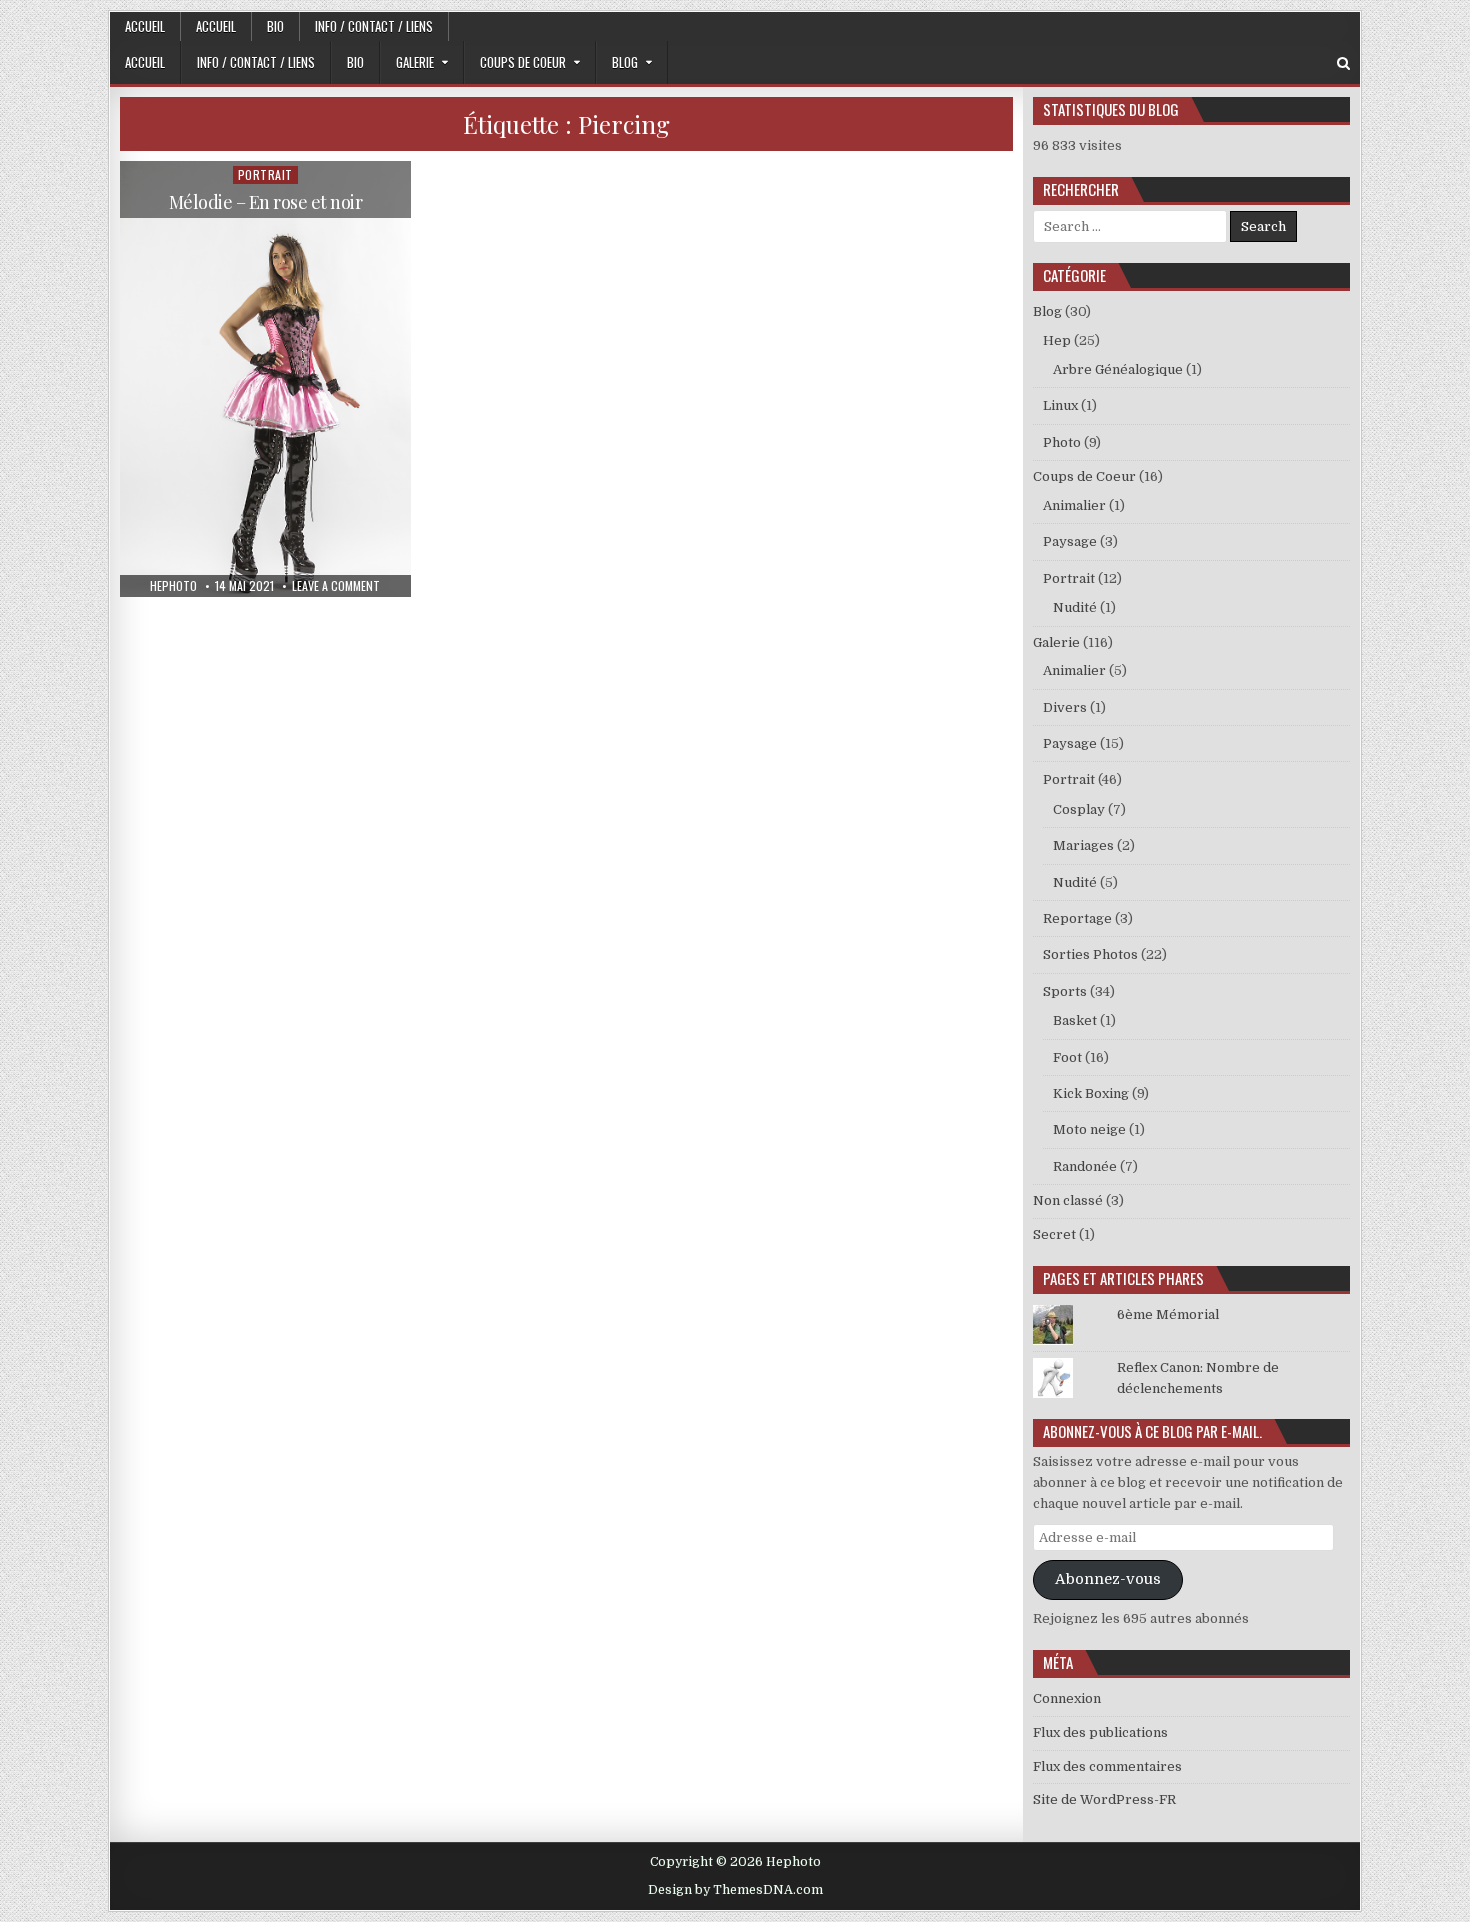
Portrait (265, 174)
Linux (1060, 405)
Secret (1054, 1234)
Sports (1065, 991)
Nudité (1075, 607)
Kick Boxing (1091, 1093)
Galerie (415, 62)
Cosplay (1079, 809)
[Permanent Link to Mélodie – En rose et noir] (265, 379)
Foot (1067, 1057)
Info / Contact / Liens (374, 26)
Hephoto (173, 586)
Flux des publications (1100, 1732)
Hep (1057, 340)
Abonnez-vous (1108, 1579)
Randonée (1085, 1166)
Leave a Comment (336, 586)
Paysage (1070, 541)
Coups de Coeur (523, 62)
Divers (1065, 707)
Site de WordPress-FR (1104, 1799)
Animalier (1074, 505)
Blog (625, 62)
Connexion (1067, 1698)
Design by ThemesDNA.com (735, 1890)
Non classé (1068, 1200)
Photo (1062, 442)
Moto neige (1089, 1129)
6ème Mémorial (1168, 1314)
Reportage (1077, 918)
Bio (275, 26)
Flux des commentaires (1107, 1766)
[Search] (1343, 63)
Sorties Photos (1090, 954)
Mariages (1083, 845)
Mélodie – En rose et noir (266, 202)
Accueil (145, 26)
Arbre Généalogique (1118, 369)
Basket (1075, 1020)
